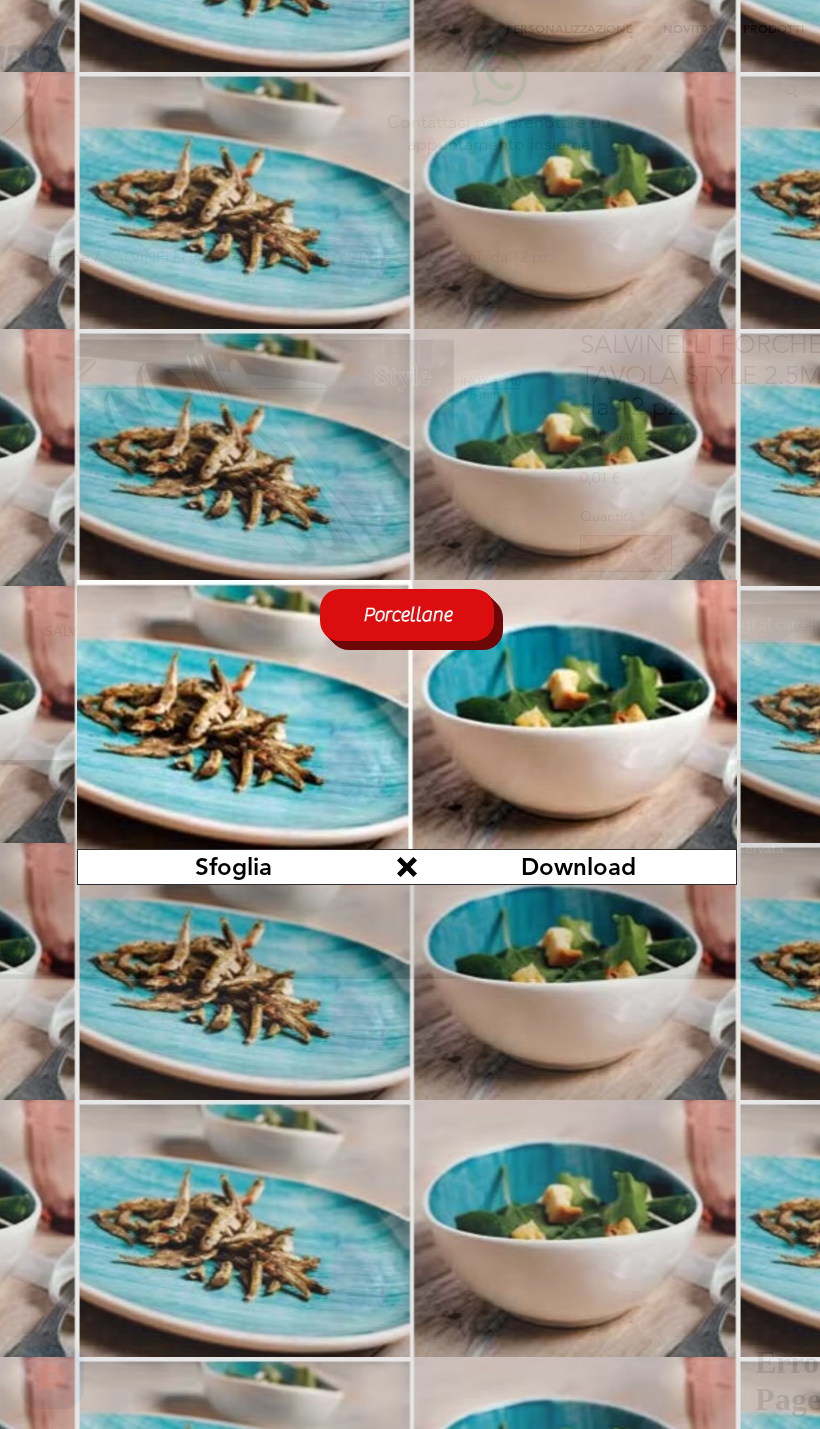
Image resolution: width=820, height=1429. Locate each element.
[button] (407, 867)
